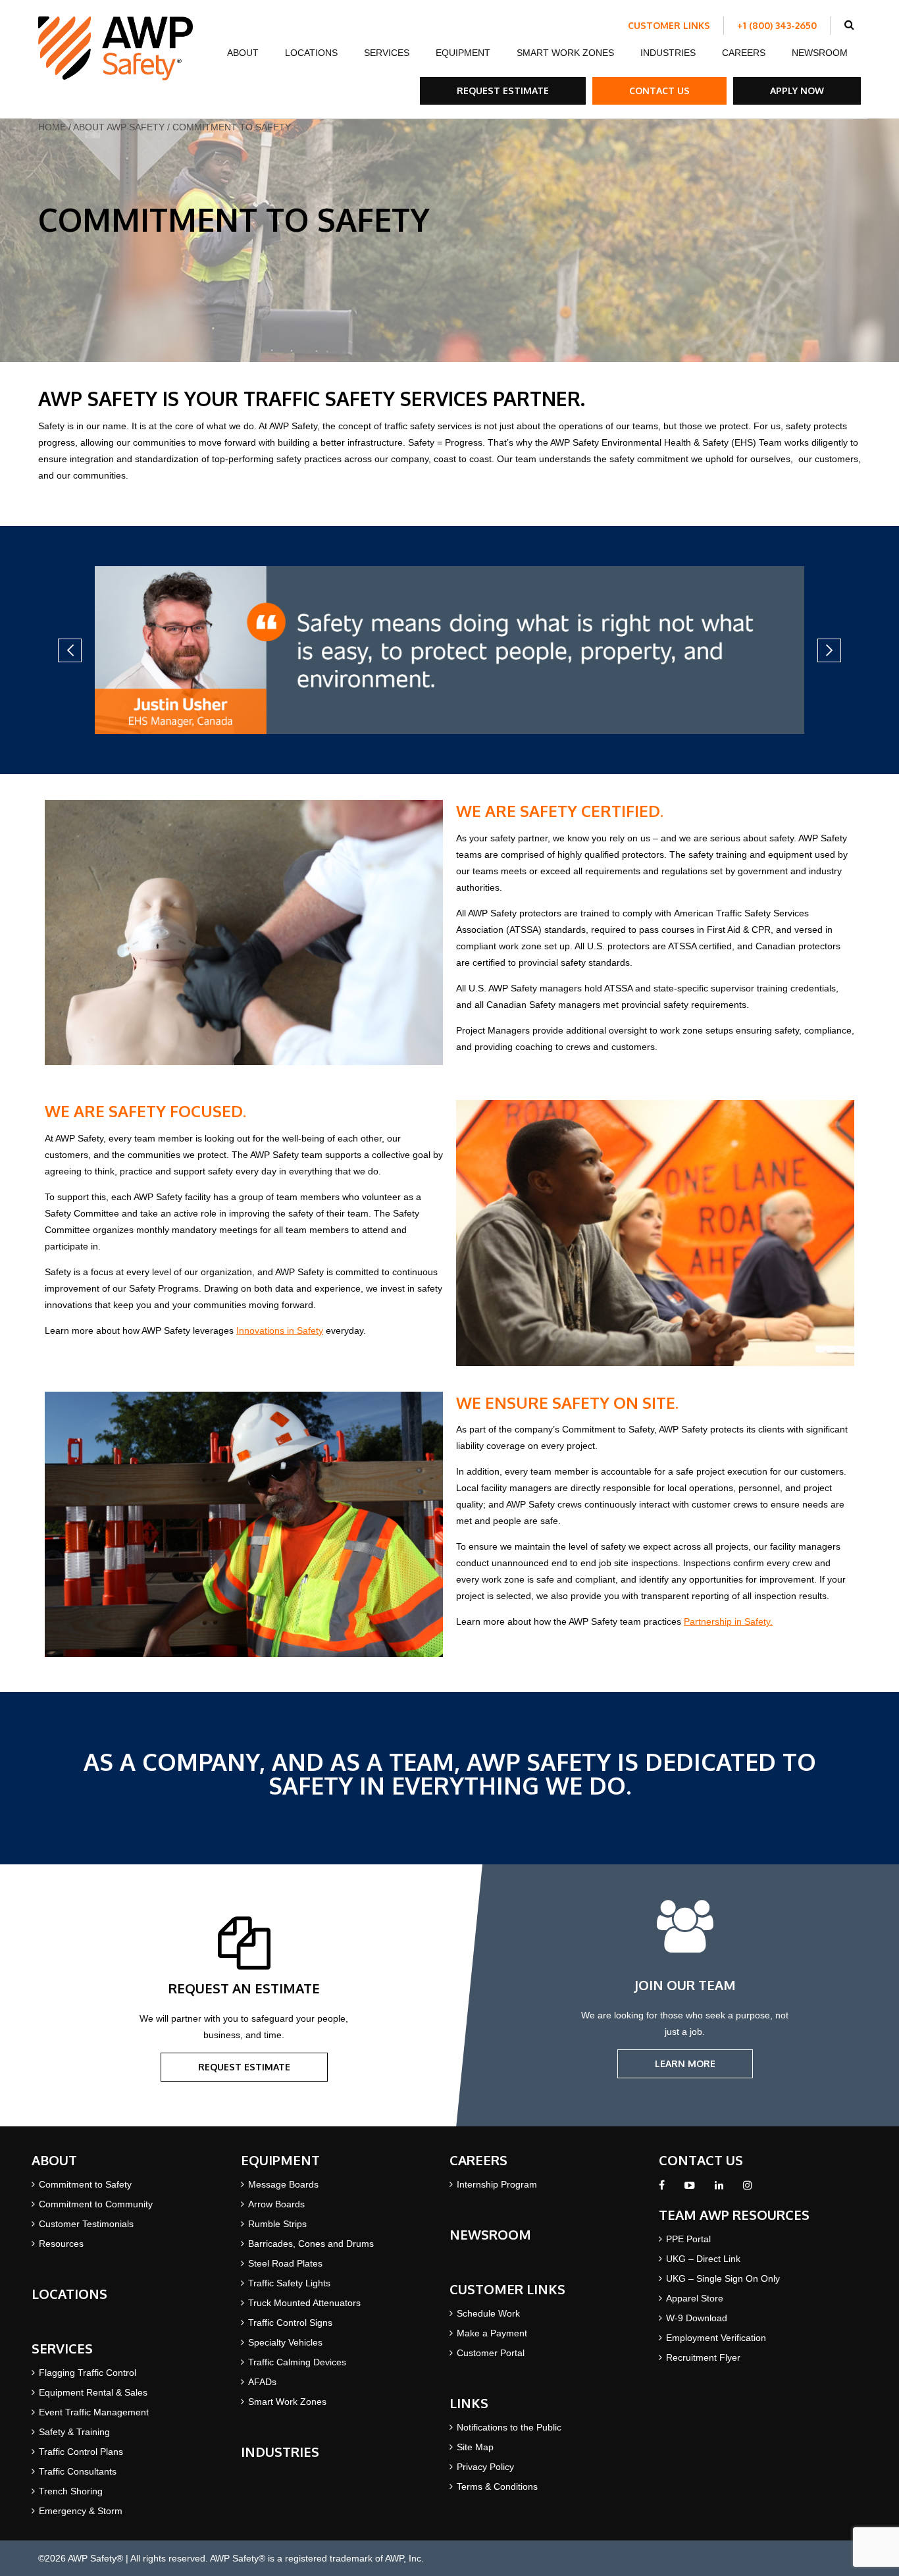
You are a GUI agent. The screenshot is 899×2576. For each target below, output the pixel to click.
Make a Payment (492, 2333)
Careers (744, 53)
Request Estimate (503, 91)
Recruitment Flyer (703, 2357)
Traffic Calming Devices (297, 2362)
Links (469, 2403)
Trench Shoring (71, 2491)
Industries (668, 53)
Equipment (463, 53)
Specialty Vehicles (285, 2342)
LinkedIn (719, 2189)
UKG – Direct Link (703, 2259)
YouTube (690, 2189)
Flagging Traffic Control (88, 2373)
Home (52, 127)
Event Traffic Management (94, 2412)
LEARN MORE (685, 2063)
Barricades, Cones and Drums (311, 2244)
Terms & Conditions (497, 2486)
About (243, 53)
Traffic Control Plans (81, 2452)
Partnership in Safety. (728, 1621)
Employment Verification (716, 2338)
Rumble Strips (277, 2224)
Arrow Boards (276, 2204)
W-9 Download (697, 2318)
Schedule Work (488, 2313)
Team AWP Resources (734, 2215)
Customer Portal (491, 2353)
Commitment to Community (96, 2204)
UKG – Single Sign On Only (723, 2278)
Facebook (662, 2189)
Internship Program (497, 2184)
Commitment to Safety (85, 2184)
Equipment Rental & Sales (93, 2392)
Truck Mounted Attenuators (304, 2303)
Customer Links (669, 25)
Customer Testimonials (86, 2224)
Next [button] (829, 650)
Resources (61, 2244)
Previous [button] (70, 650)
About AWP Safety (119, 127)
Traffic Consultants (78, 2471)
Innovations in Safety (280, 1330)
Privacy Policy (485, 2467)
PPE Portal (688, 2239)
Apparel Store (695, 2298)
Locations (311, 53)
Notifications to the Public (509, 2427)
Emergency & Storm (81, 2511)
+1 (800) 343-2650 (777, 25)
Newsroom (820, 53)
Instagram (747, 2189)
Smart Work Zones (565, 53)
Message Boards (283, 2184)
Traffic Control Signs (290, 2323)
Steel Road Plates (285, 2263)
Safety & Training (74, 2432)
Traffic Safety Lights (289, 2283)
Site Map (475, 2447)
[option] (449, 650)
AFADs (262, 2382)
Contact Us (659, 91)
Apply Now (797, 91)
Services (387, 53)
